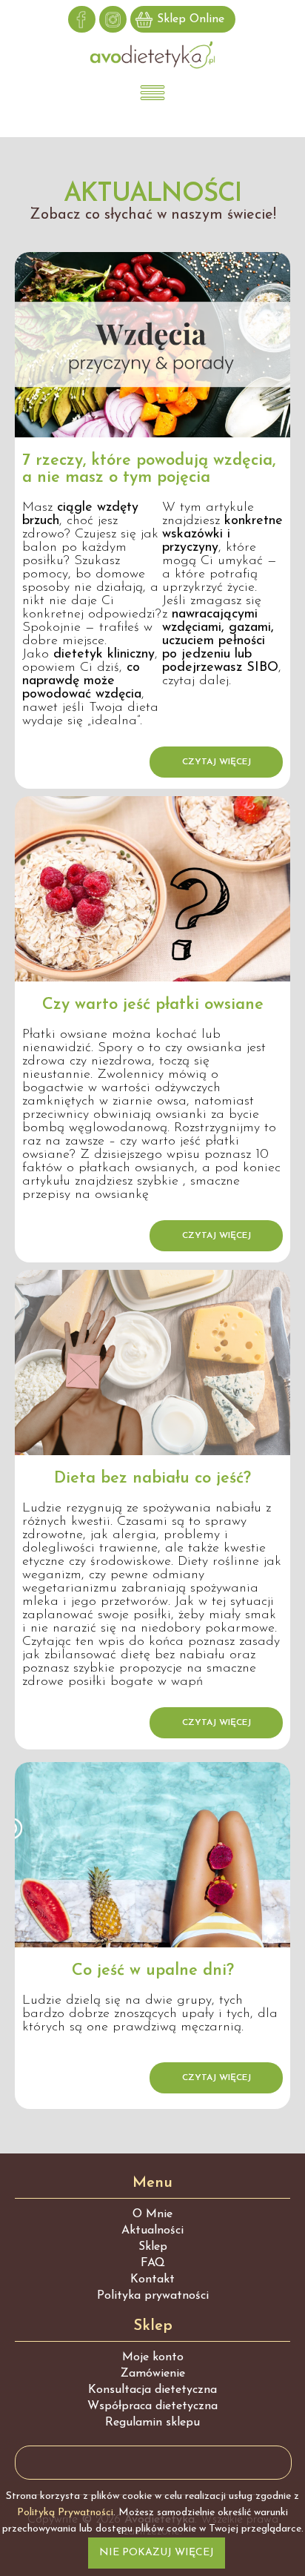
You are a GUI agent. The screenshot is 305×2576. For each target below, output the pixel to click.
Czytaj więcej (217, 762)
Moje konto (153, 2357)
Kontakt (152, 2279)
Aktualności (152, 2231)
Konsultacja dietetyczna (152, 2390)
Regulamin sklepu (152, 2423)
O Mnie (152, 2214)
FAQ (153, 2263)
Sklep (153, 2247)
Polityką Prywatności (65, 2513)
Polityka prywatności (153, 2296)
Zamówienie (153, 2374)
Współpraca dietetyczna (152, 2406)
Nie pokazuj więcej (157, 2553)
